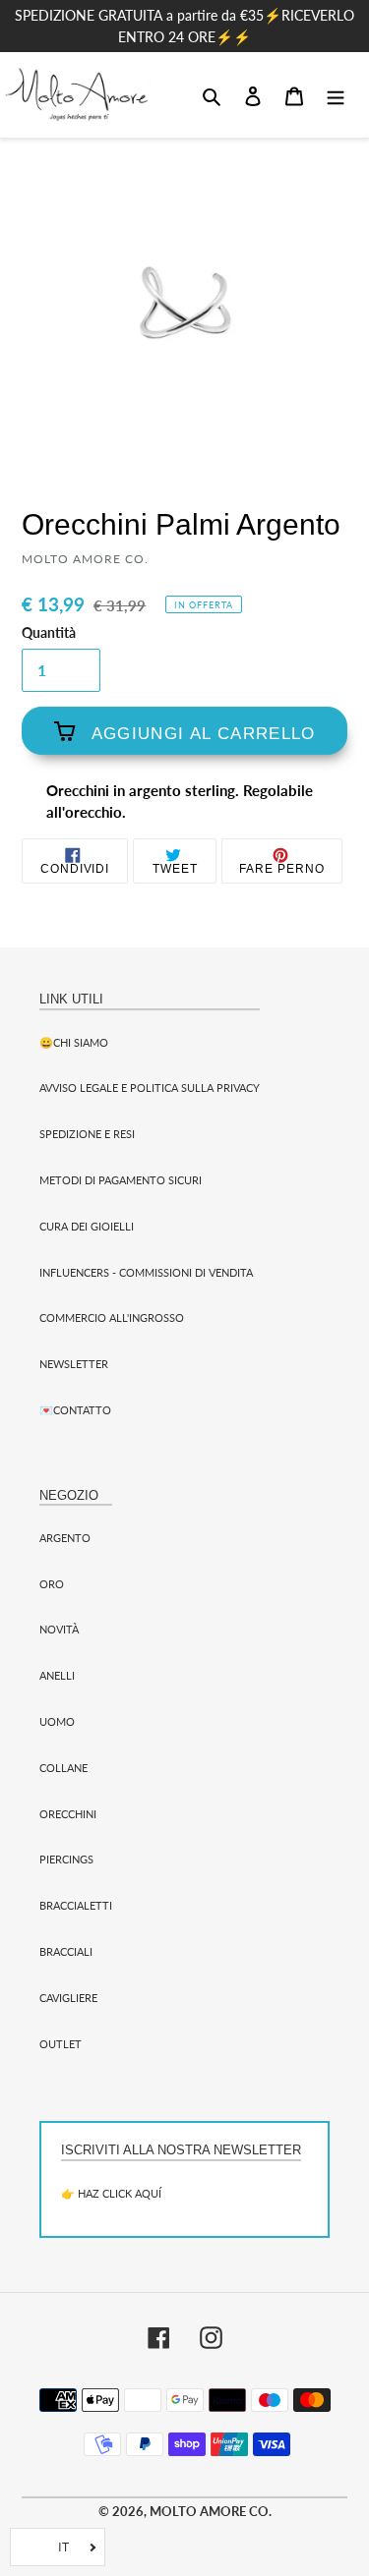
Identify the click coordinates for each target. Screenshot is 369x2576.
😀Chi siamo (74, 1042)
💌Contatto (75, 1410)
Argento (65, 1538)
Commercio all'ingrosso (112, 1317)
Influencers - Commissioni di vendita (146, 1272)
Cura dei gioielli (87, 1226)
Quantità (49, 633)
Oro (52, 1584)
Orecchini (68, 1814)
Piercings (66, 1859)
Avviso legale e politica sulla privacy (150, 1088)
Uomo (57, 1721)
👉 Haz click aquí (111, 2193)
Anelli (57, 1675)
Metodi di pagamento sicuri (121, 1180)
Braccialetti (76, 1905)
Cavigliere (68, 1998)
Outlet (61, 2044)
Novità (59, 1629)
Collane (63, 1768)
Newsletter (74, 1364)
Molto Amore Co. (211, 2511)
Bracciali (66, 1951)
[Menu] (336, 94)
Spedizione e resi (87, 1134)
